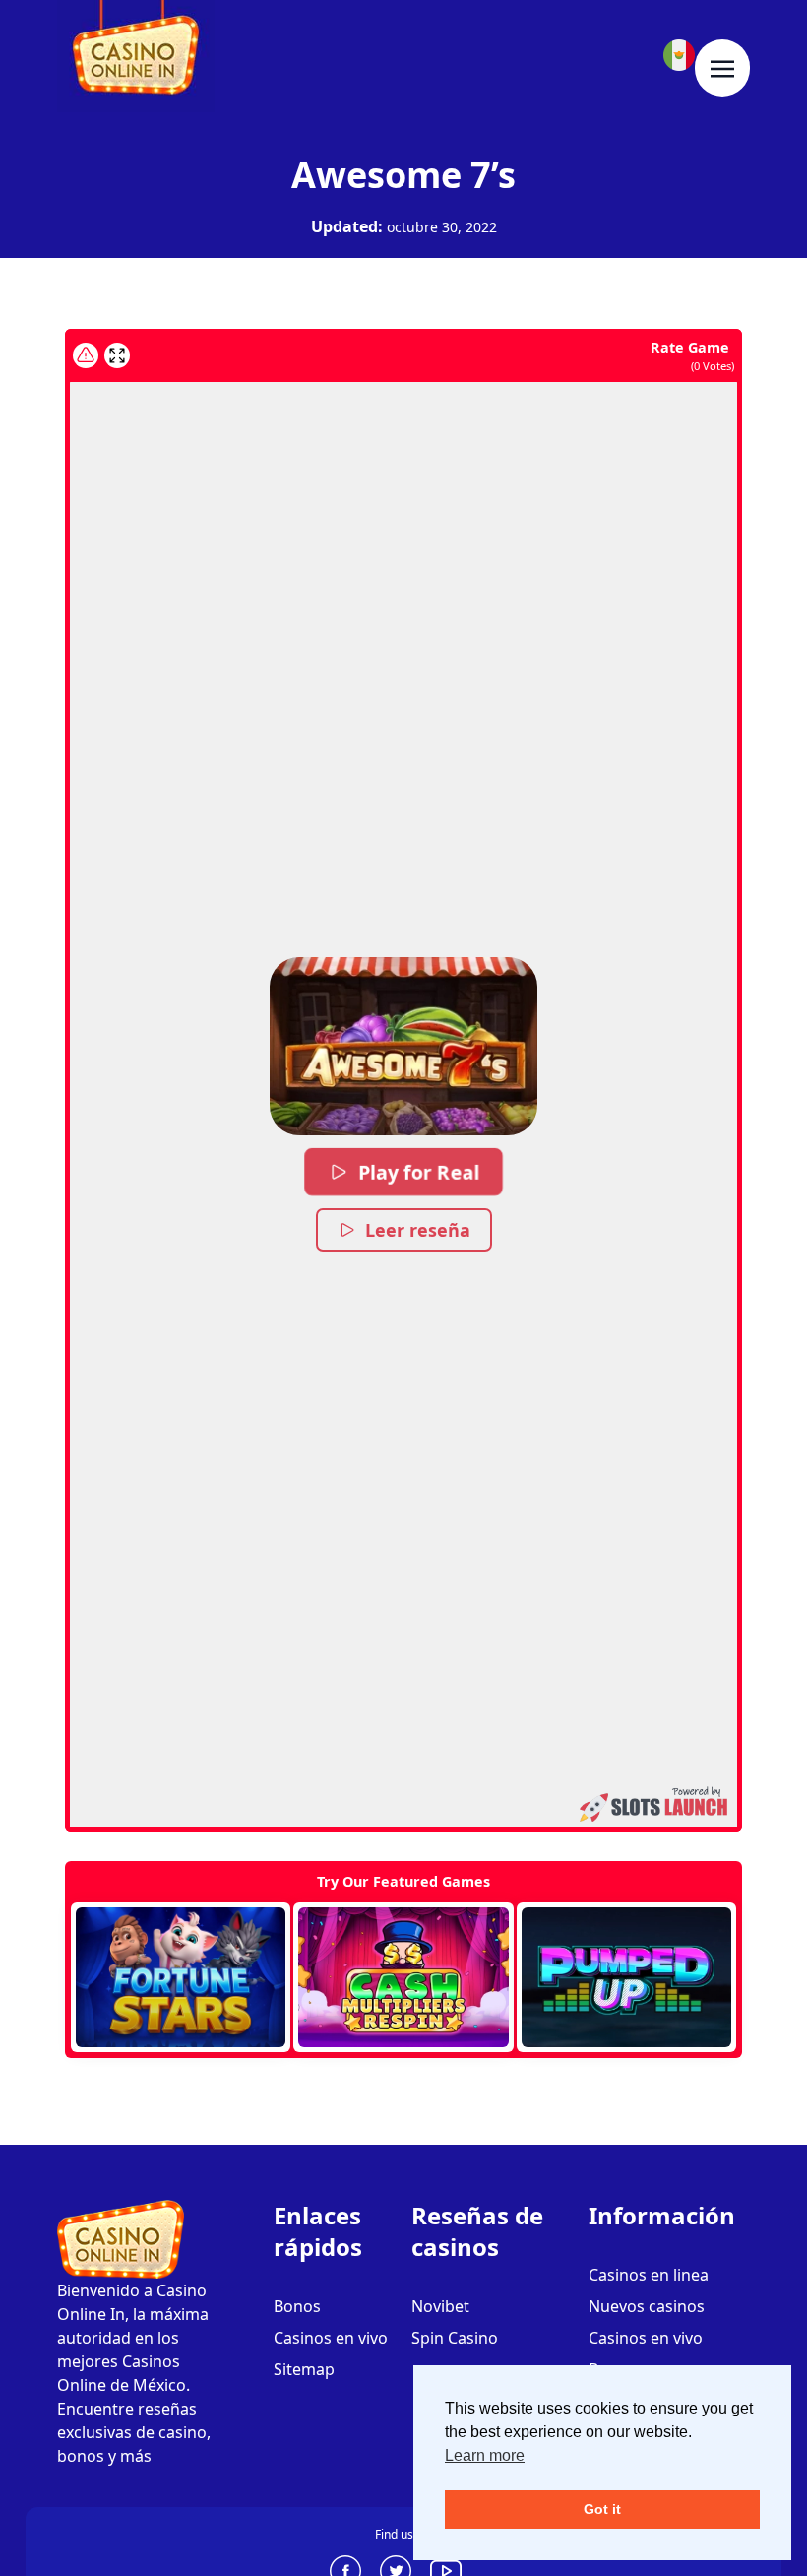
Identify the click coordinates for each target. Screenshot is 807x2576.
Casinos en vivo (331, 2338)
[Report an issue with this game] (86, 355)
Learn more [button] (485, 2455)
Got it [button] (602, 2509)
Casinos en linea (649, 2275)
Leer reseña (418, 1230)
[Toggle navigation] (722, 68)
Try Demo (181, 1977)
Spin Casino (455, 2338)
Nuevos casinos (647, 2306)
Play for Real (417, 1172)
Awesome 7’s (403, 175)
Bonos (297, 2306)
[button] (403, 1046)
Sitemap (304, 2369)
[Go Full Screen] (117, 355)
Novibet (440, 2306)
